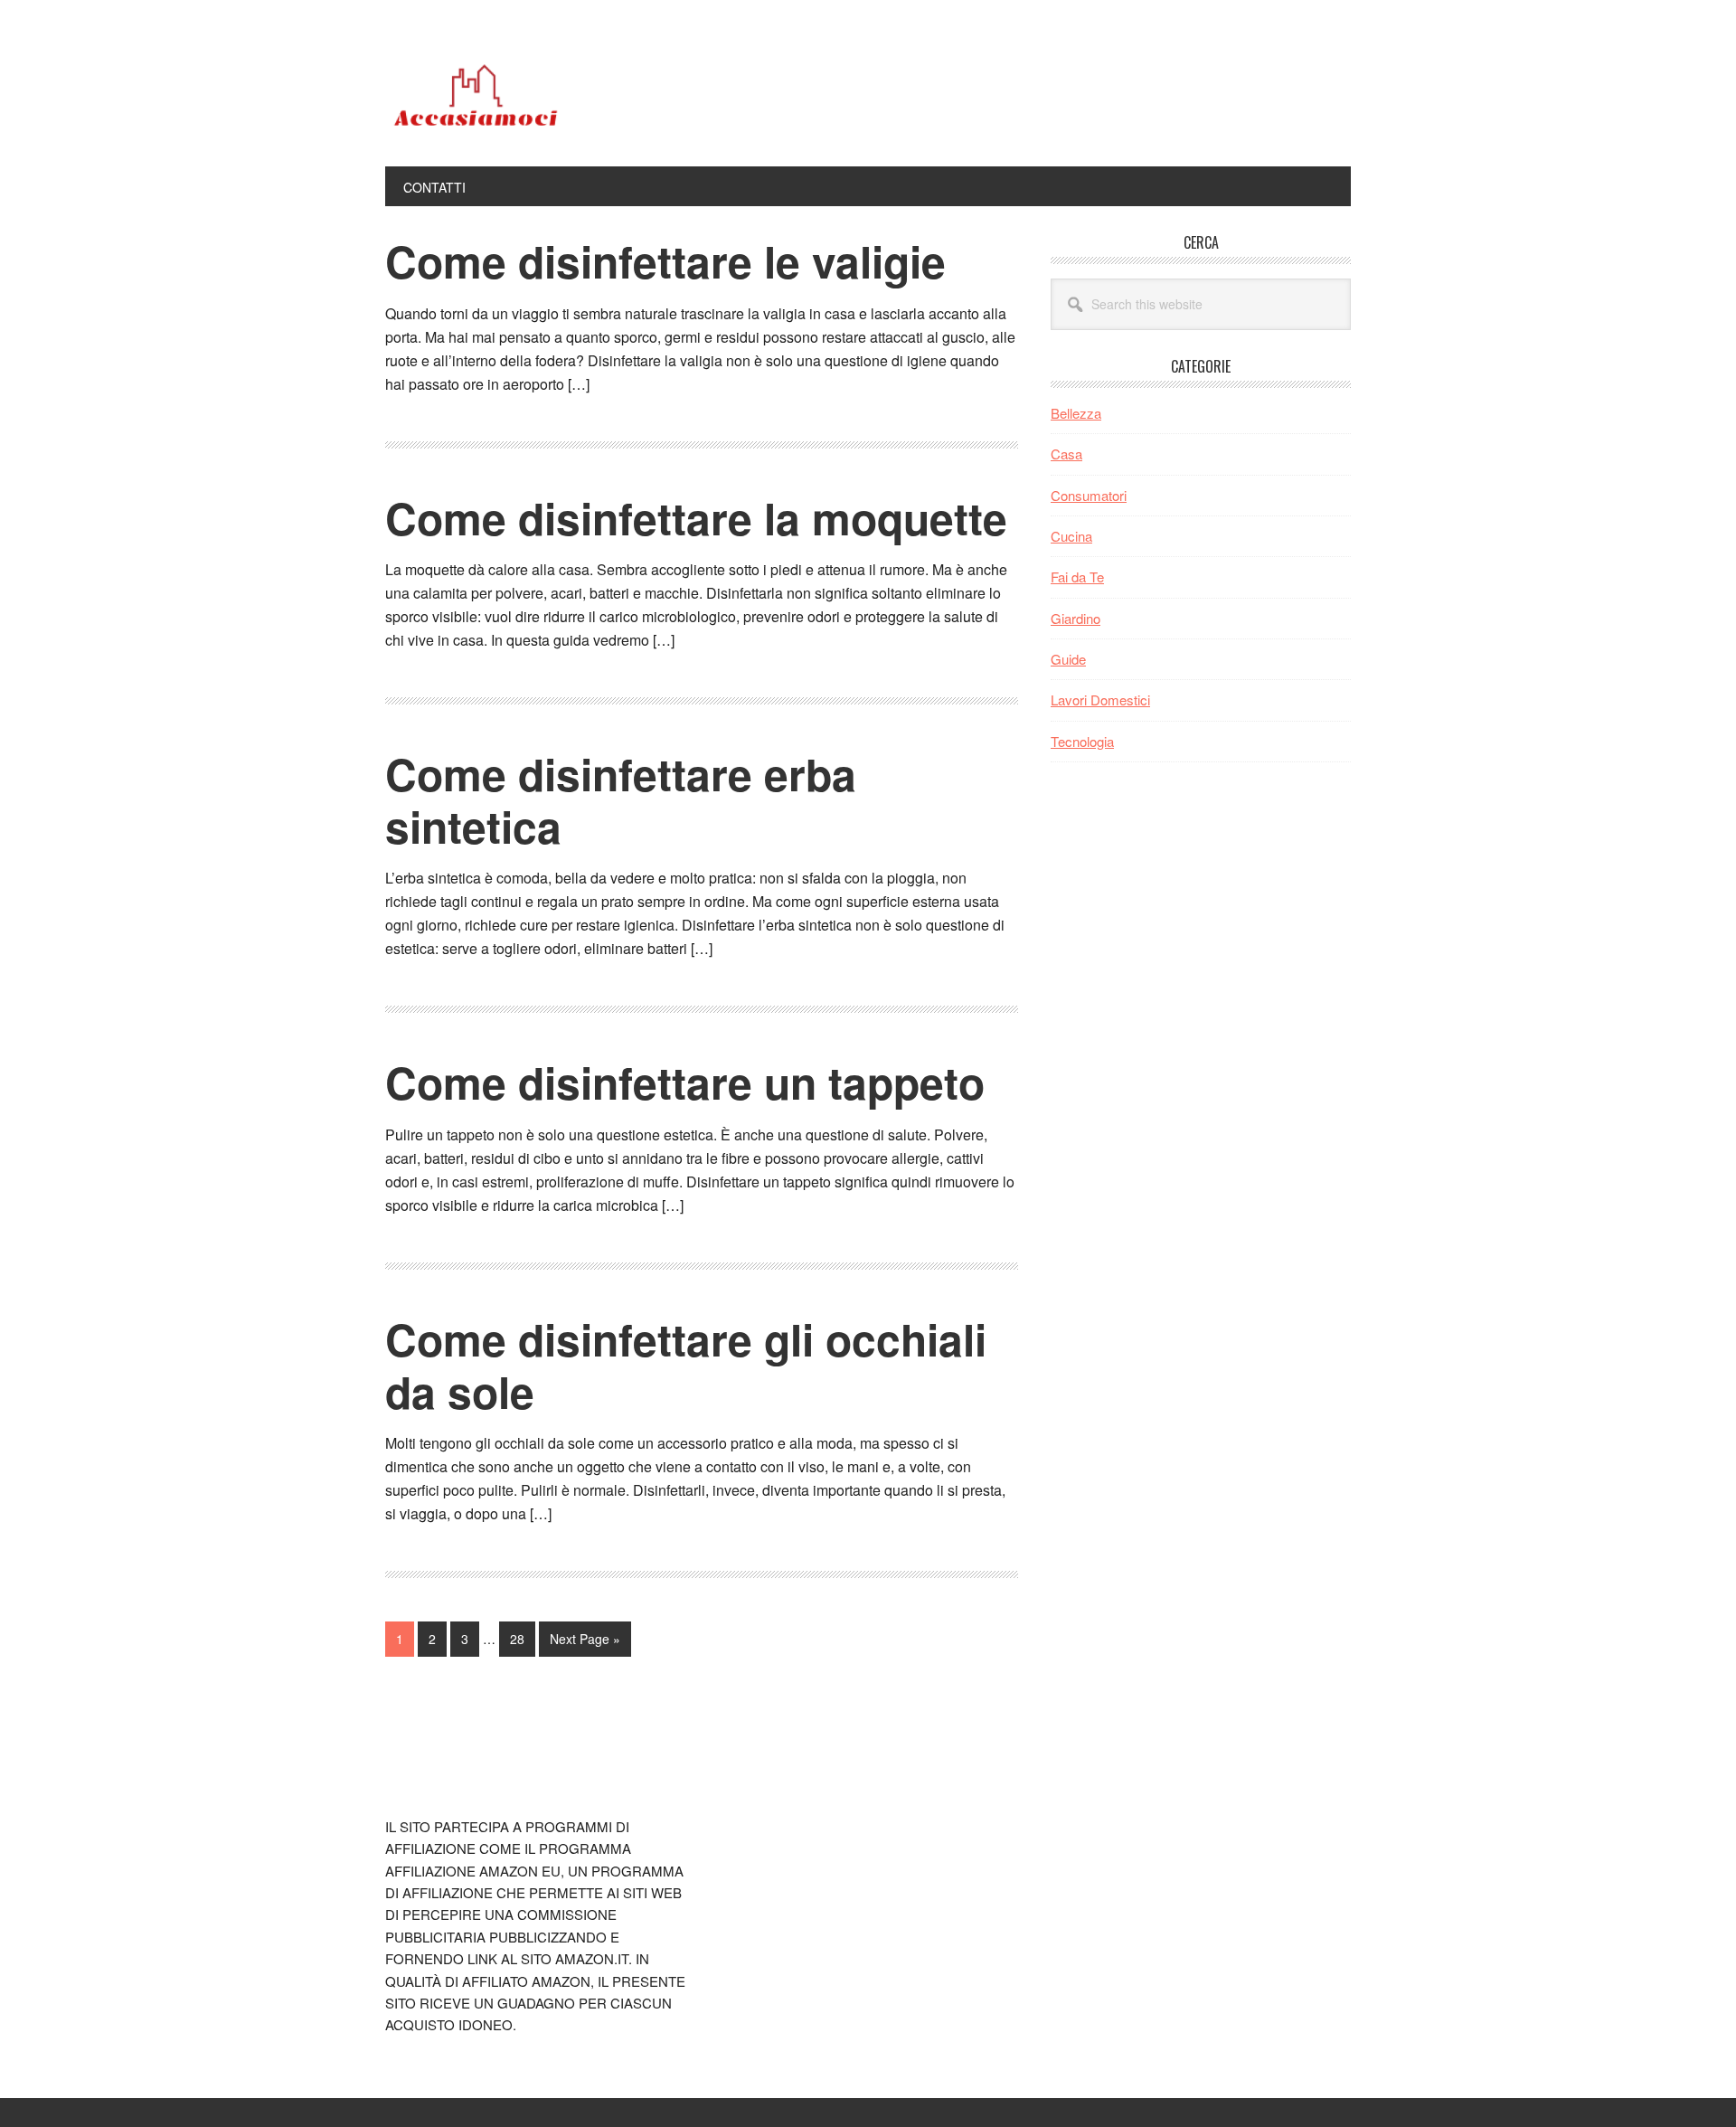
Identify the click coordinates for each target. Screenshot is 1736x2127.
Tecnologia (1082, 741)
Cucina (1071, 536)
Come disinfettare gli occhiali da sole (686, 1365)
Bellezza (1076, 413)
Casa (1066, 454)
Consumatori (1089, 495)
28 (522, 1638)
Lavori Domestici (1100, 700)
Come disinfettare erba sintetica (621, 800)
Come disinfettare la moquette (696, 518)
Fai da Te (1077, 577)
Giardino (1076, 618)
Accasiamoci (507, 98)
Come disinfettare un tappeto (685, 1082)
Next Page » (585, 1643)
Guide (1068, 659)
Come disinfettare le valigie (665, 261)
